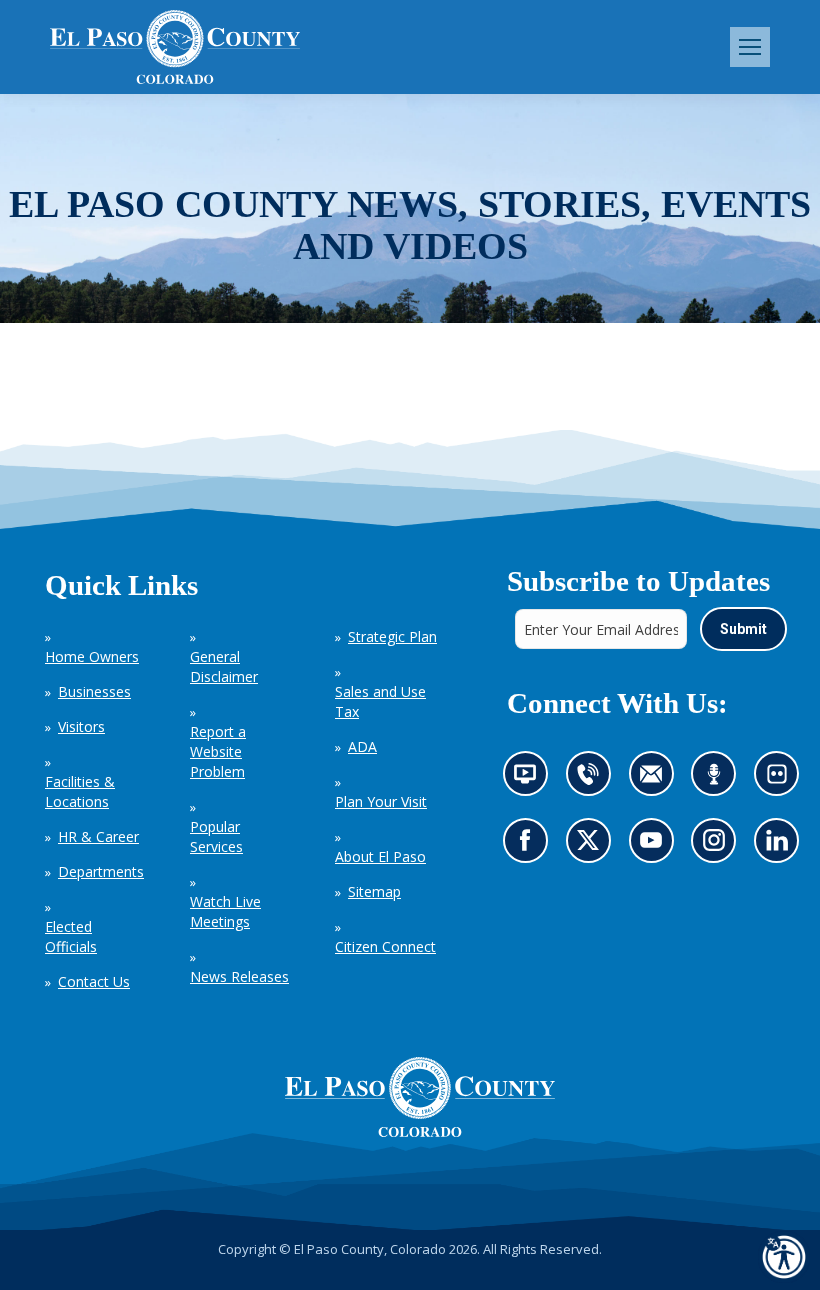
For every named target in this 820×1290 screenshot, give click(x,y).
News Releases (239, 976)
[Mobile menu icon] (750, 47)
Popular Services (216, 836)
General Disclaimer (224, 666)
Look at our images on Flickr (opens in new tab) (782, 779)
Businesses (94, 691)
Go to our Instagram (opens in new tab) (719, 846)
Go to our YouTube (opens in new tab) (655, 846)
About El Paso (380, 856)
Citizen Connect (385, 946)
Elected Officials (71, 936)
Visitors (81, 726)
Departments (101, 871)
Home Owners (92, 656)
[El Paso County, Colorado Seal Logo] (420, 1097)
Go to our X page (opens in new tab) (592, 846)
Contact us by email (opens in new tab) (656, 779)
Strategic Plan (392, 636)
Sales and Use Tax (380, 701)
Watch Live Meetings (225, 911)
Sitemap (374, 891)
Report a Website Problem (218, 751)
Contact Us (94, 981)
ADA (362, 746)
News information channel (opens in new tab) (530, 779)
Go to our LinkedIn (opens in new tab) (781, 846)
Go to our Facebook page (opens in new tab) (529, 846)
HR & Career (98, 836)
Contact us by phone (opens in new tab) (592, 779)
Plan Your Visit (381, 801)
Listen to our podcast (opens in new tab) (718, 779)
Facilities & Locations (80, 791)
